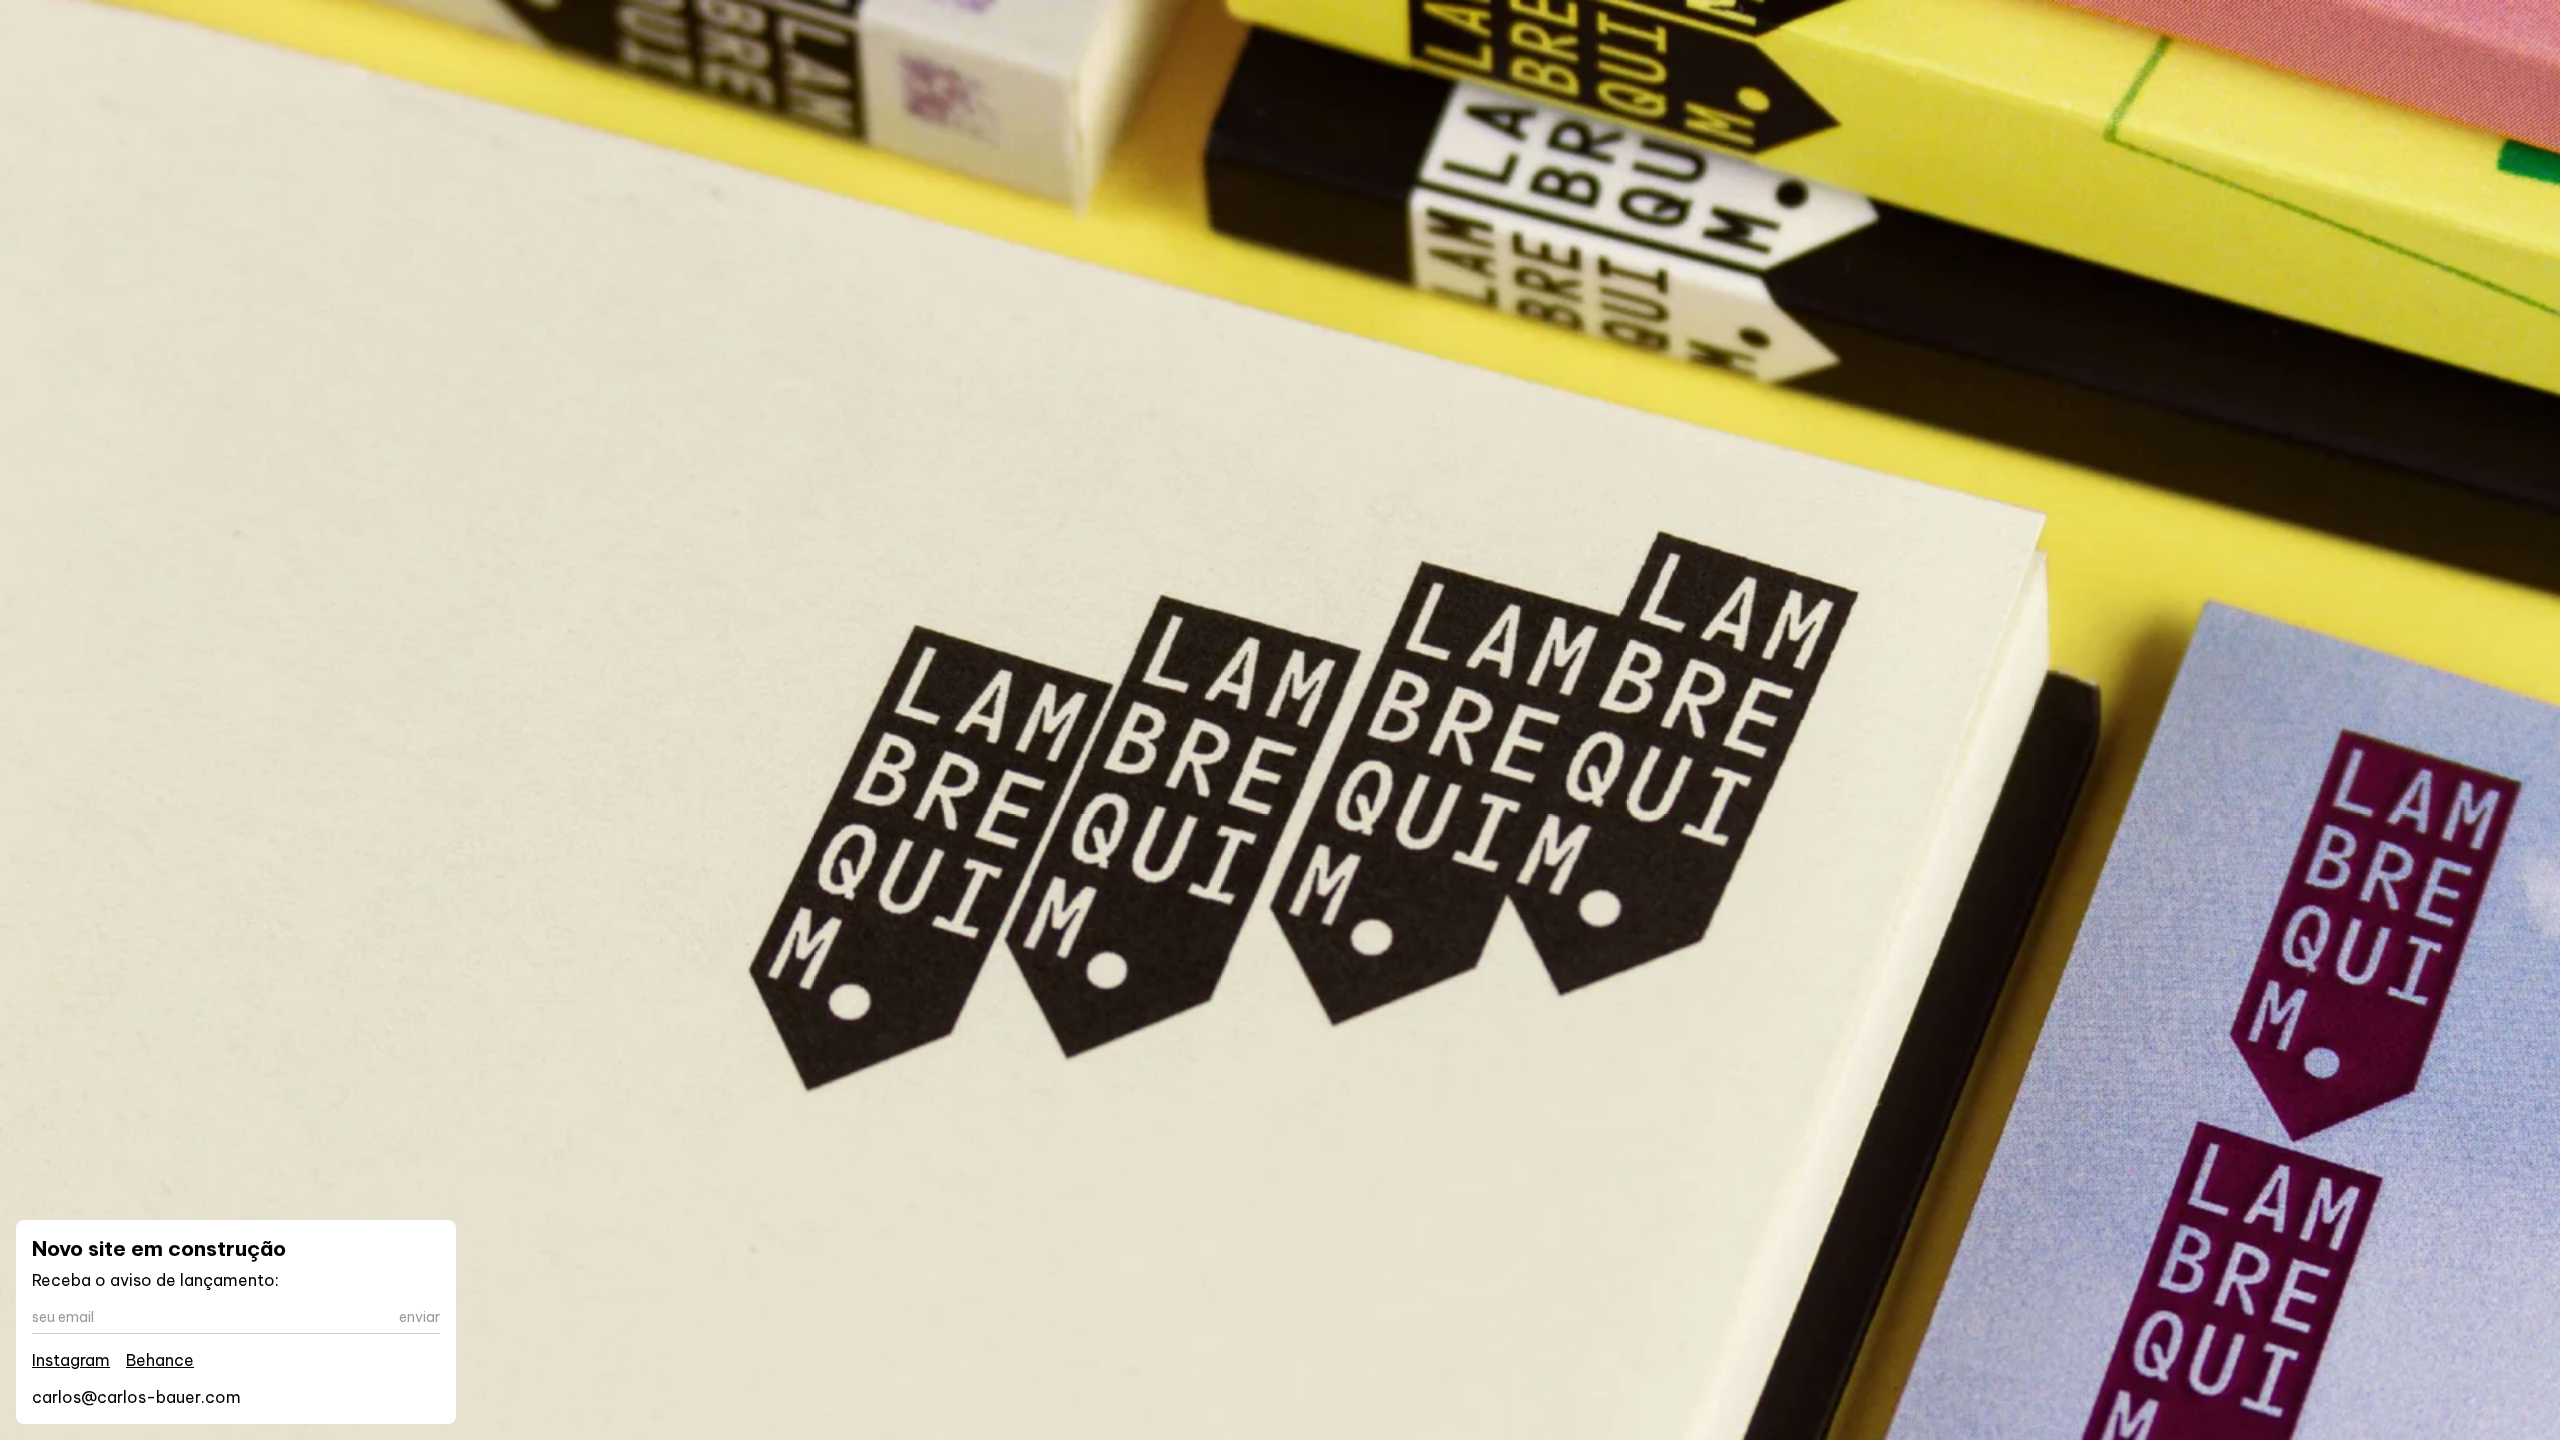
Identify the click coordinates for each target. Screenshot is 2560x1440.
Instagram (71, 1360)
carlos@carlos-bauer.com (136, 1397)
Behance (160, 1360)
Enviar (419, 1317)
